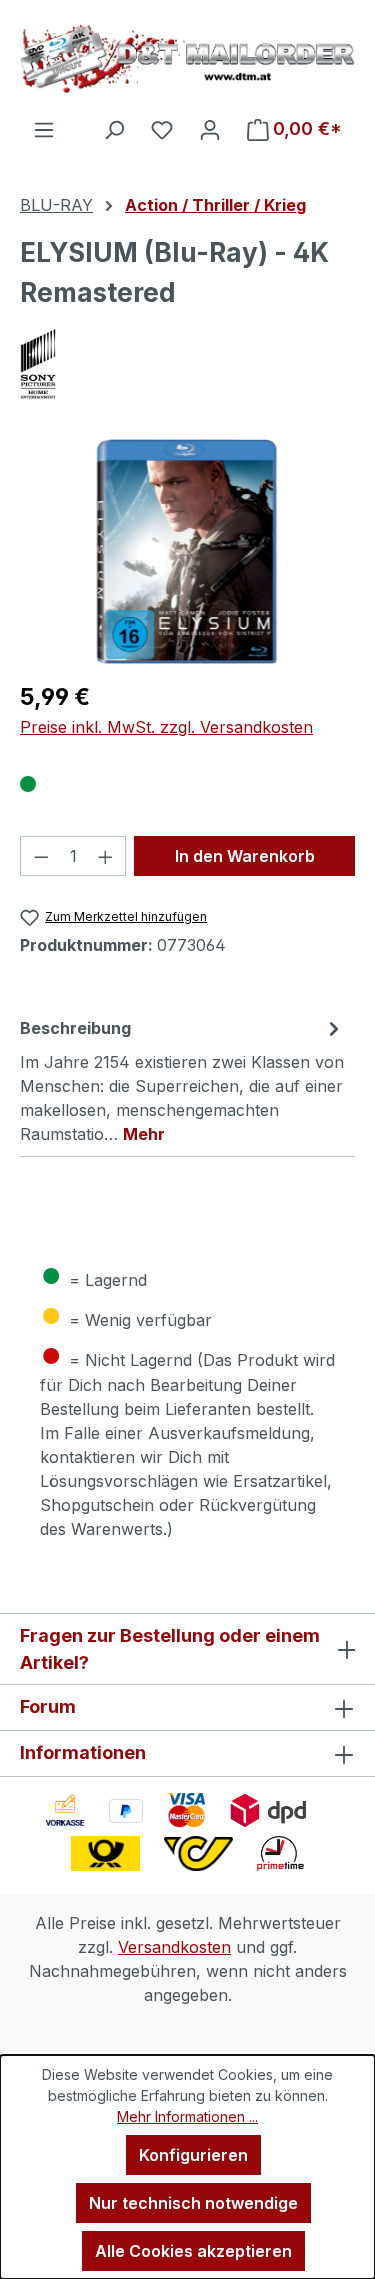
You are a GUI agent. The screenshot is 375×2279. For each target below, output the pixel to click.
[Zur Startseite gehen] (187, 58)
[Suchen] (114, 129)
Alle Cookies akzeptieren (193, 2251)
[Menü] (44, 129)
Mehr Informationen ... (187, 2116)
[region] (187, 551)
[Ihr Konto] (210, 129)
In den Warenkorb (245, 856)
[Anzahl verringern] (41, 856)
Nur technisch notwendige (193, 2203)
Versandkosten (174, 1947)
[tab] (182, 1080)
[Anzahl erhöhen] (106, 856)
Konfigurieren (193, 2155)
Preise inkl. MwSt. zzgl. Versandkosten (166, 727)
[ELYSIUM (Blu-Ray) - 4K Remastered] (187, 551)
